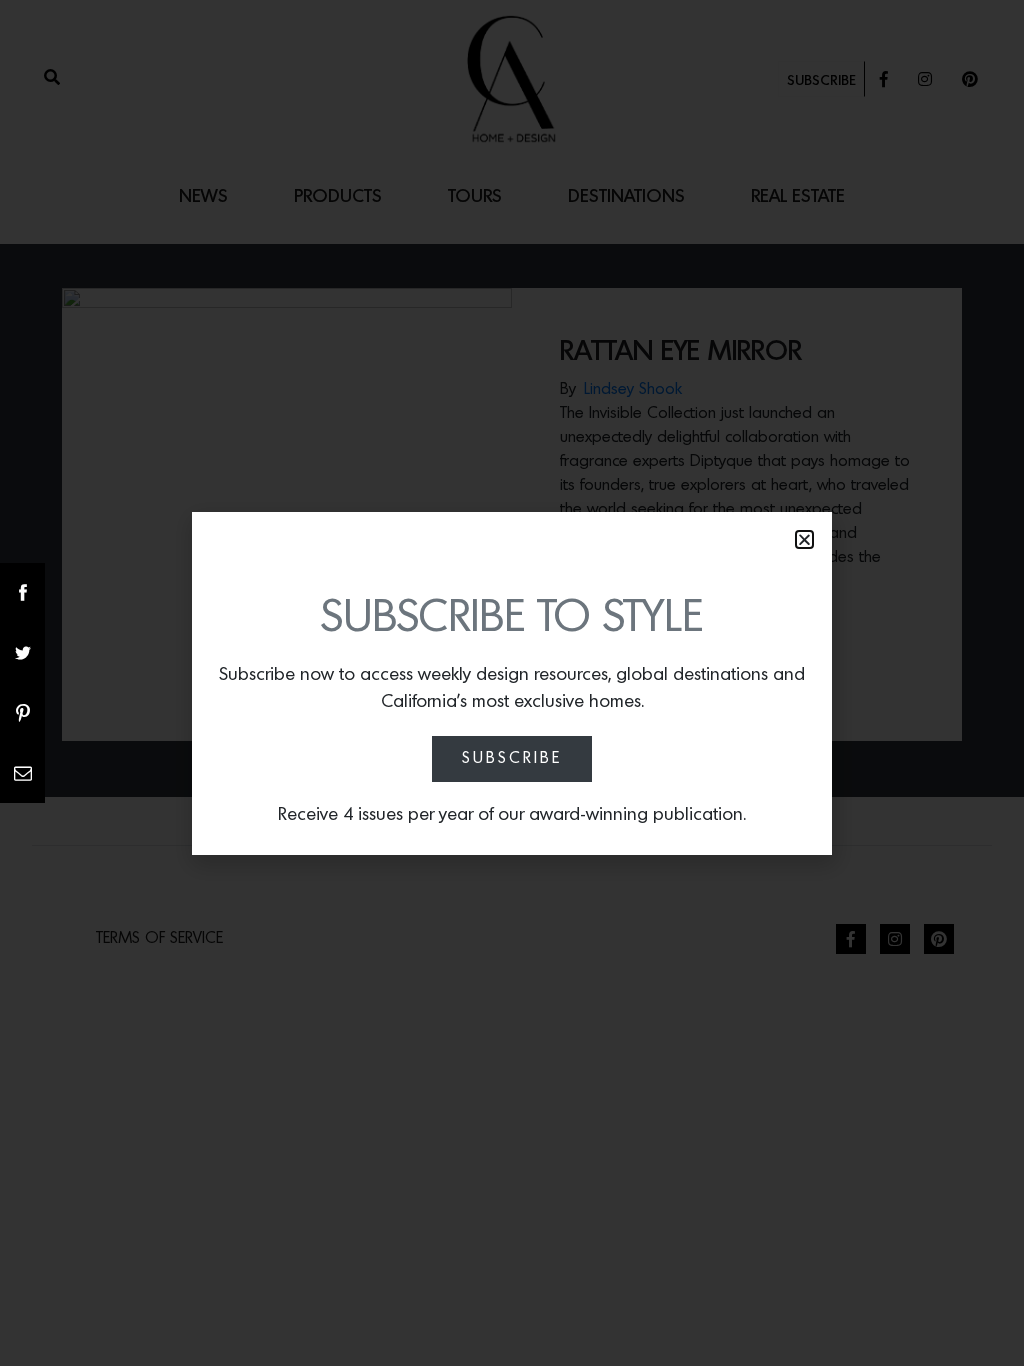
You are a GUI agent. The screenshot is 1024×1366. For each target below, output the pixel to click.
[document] (512, 683)
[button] (804, 539)
